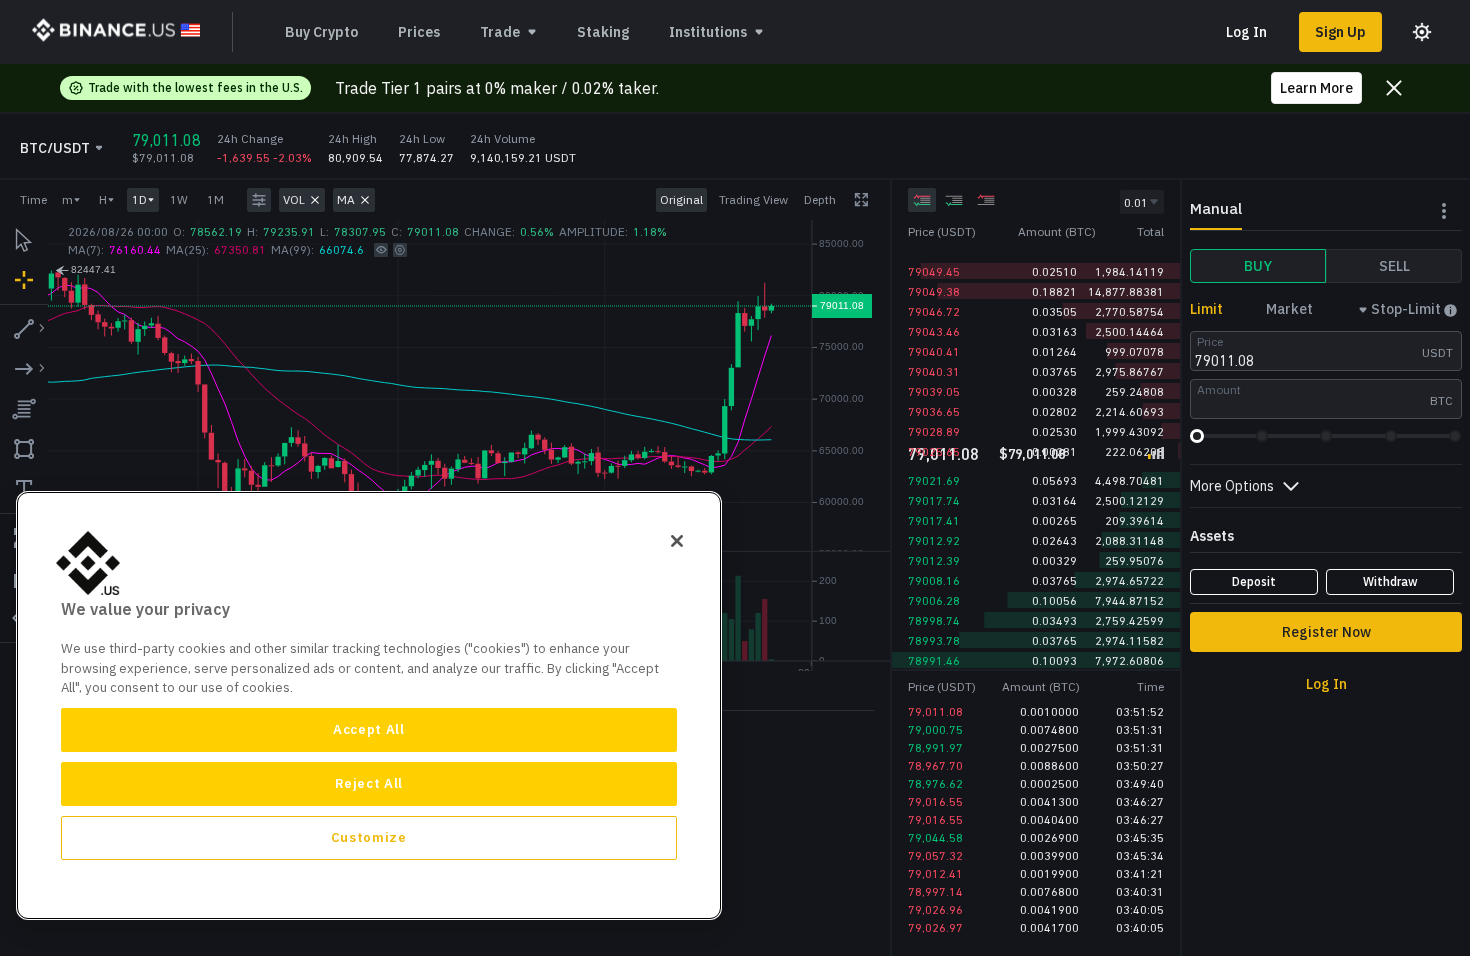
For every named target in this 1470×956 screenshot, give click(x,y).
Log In (1246, 32)
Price (1210, 341)
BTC (1441, 400)
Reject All (369, 783)
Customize (369, 837)
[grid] (1036, 341)
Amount (1219, 389)
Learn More (1316, 88)
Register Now (1326, 632)
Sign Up (1340, 32)
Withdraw (1390, 581)
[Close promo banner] (1394, 88)
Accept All (369, 729)
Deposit (1254, 581)
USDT (1437, 352)
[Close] (677, 541)
